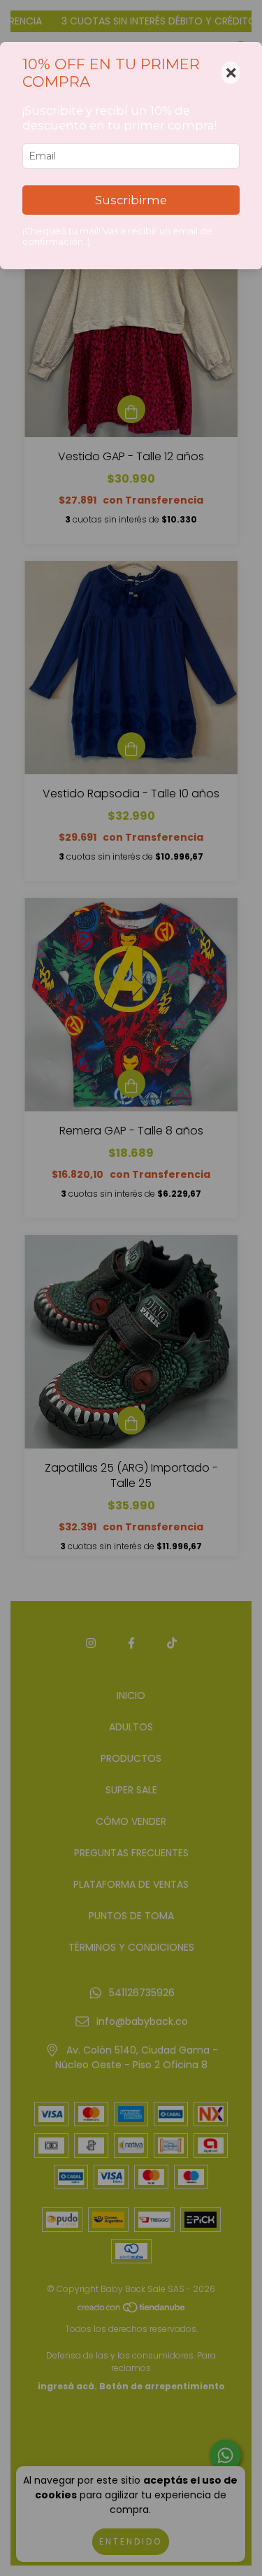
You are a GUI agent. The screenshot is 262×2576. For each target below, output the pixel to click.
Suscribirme (131, 200)
